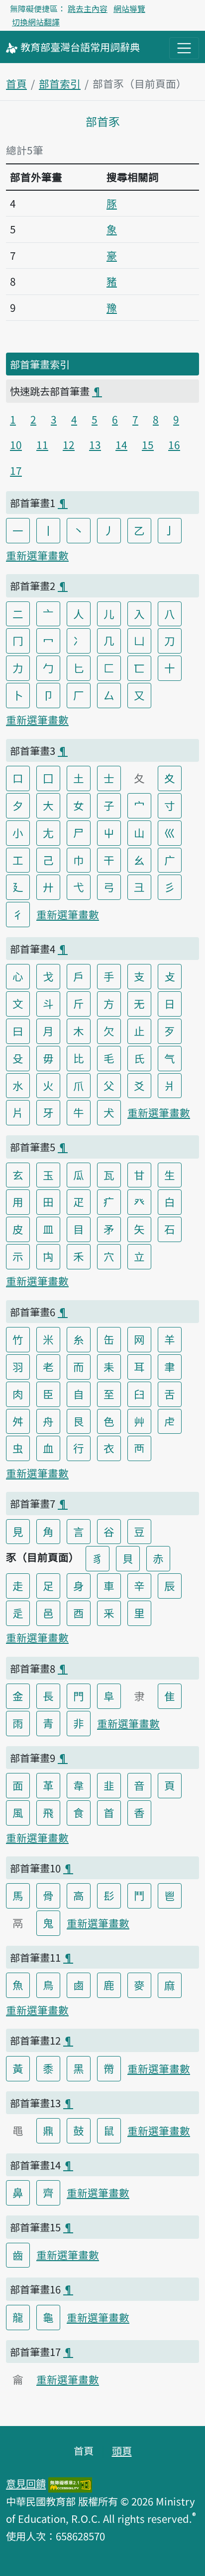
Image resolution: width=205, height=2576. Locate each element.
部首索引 (60, 83)
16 (174, 444)
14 (121, 444)
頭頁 (122, 2450)
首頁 (16, 83)
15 (148, 444)
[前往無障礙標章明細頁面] (70, 2483)
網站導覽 (129, 8)
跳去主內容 (88, 8)
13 (95, 444)
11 (42, 444)
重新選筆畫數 (37, 555)
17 (16, 470)
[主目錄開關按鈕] (184, 48)
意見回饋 (26, 2483)
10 (16, 444)
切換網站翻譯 (36, 22)
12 (69, 444)
